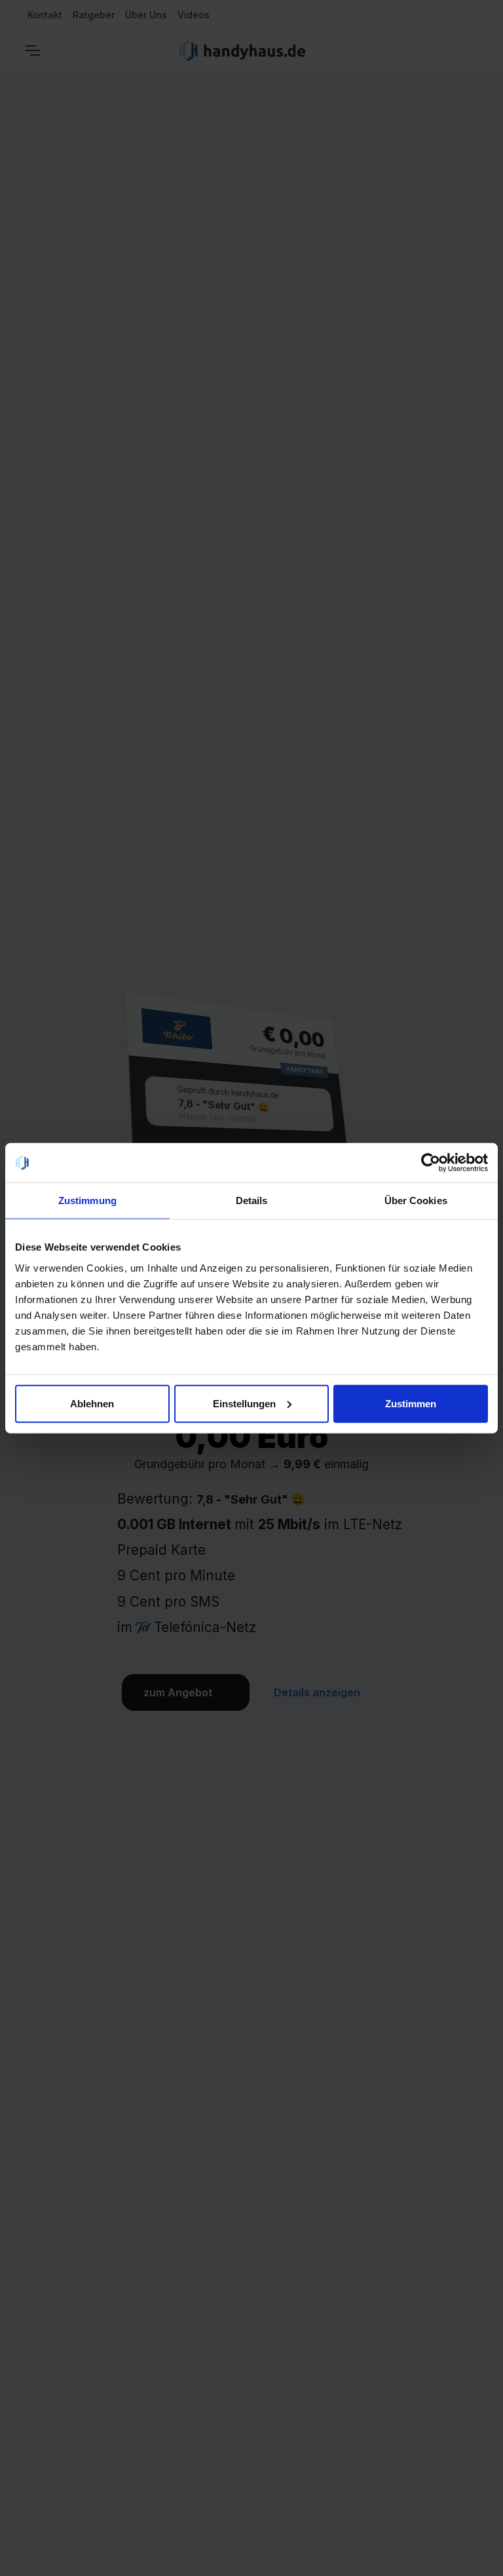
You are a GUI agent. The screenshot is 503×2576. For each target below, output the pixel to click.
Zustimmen (411, 1403)
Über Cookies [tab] (416, 1200)
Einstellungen (244, 1403)
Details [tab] (252, 1200)
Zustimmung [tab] (87, 1200)
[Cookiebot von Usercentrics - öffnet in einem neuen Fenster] (431, 1163)
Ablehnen (92, 1403)
